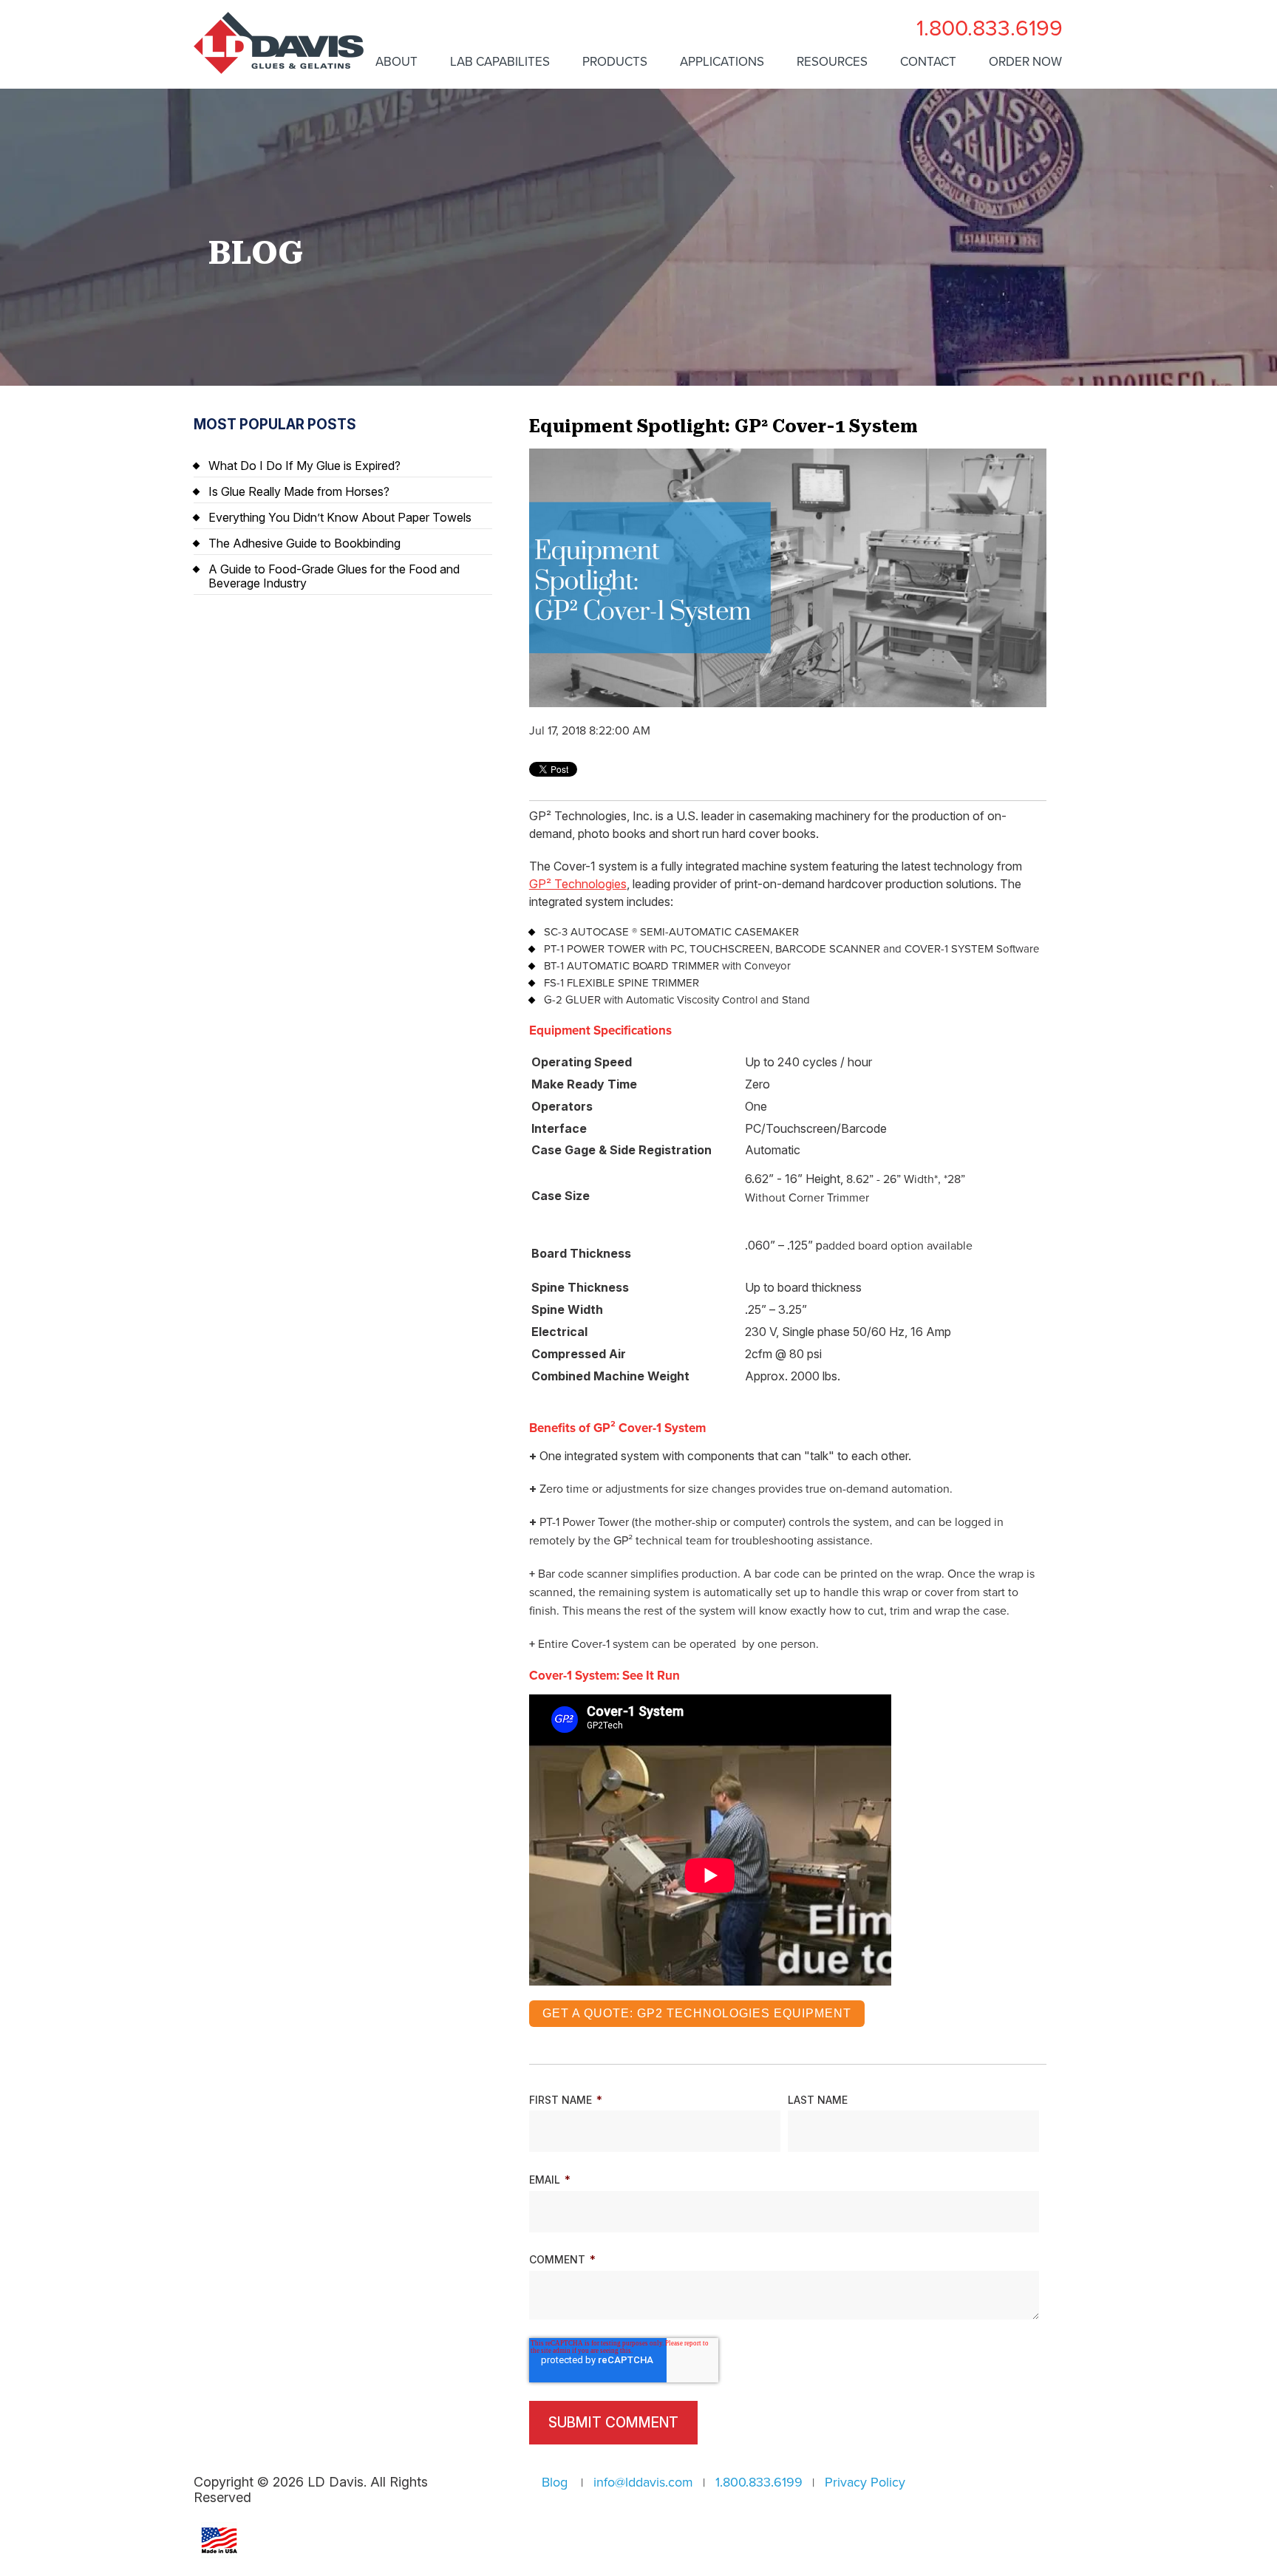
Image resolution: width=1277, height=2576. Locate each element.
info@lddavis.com (643, 2482)
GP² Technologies (578, 884)
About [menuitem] (396, 62)
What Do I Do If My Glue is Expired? (304, 466)
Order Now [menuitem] (1025, 62)
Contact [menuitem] (928, 62)
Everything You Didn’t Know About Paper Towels (340, 517)
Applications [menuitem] (722, 62)
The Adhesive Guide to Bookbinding (304, 543)
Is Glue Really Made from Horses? (299, 491)
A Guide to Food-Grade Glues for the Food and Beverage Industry (334, 576)
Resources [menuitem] (832, 62)
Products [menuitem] (615, 62)
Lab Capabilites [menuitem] (500, 62)
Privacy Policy (865, 2482)
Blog (555, 2482)
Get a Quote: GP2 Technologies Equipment (697, 2013)
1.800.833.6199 (990, 28)
